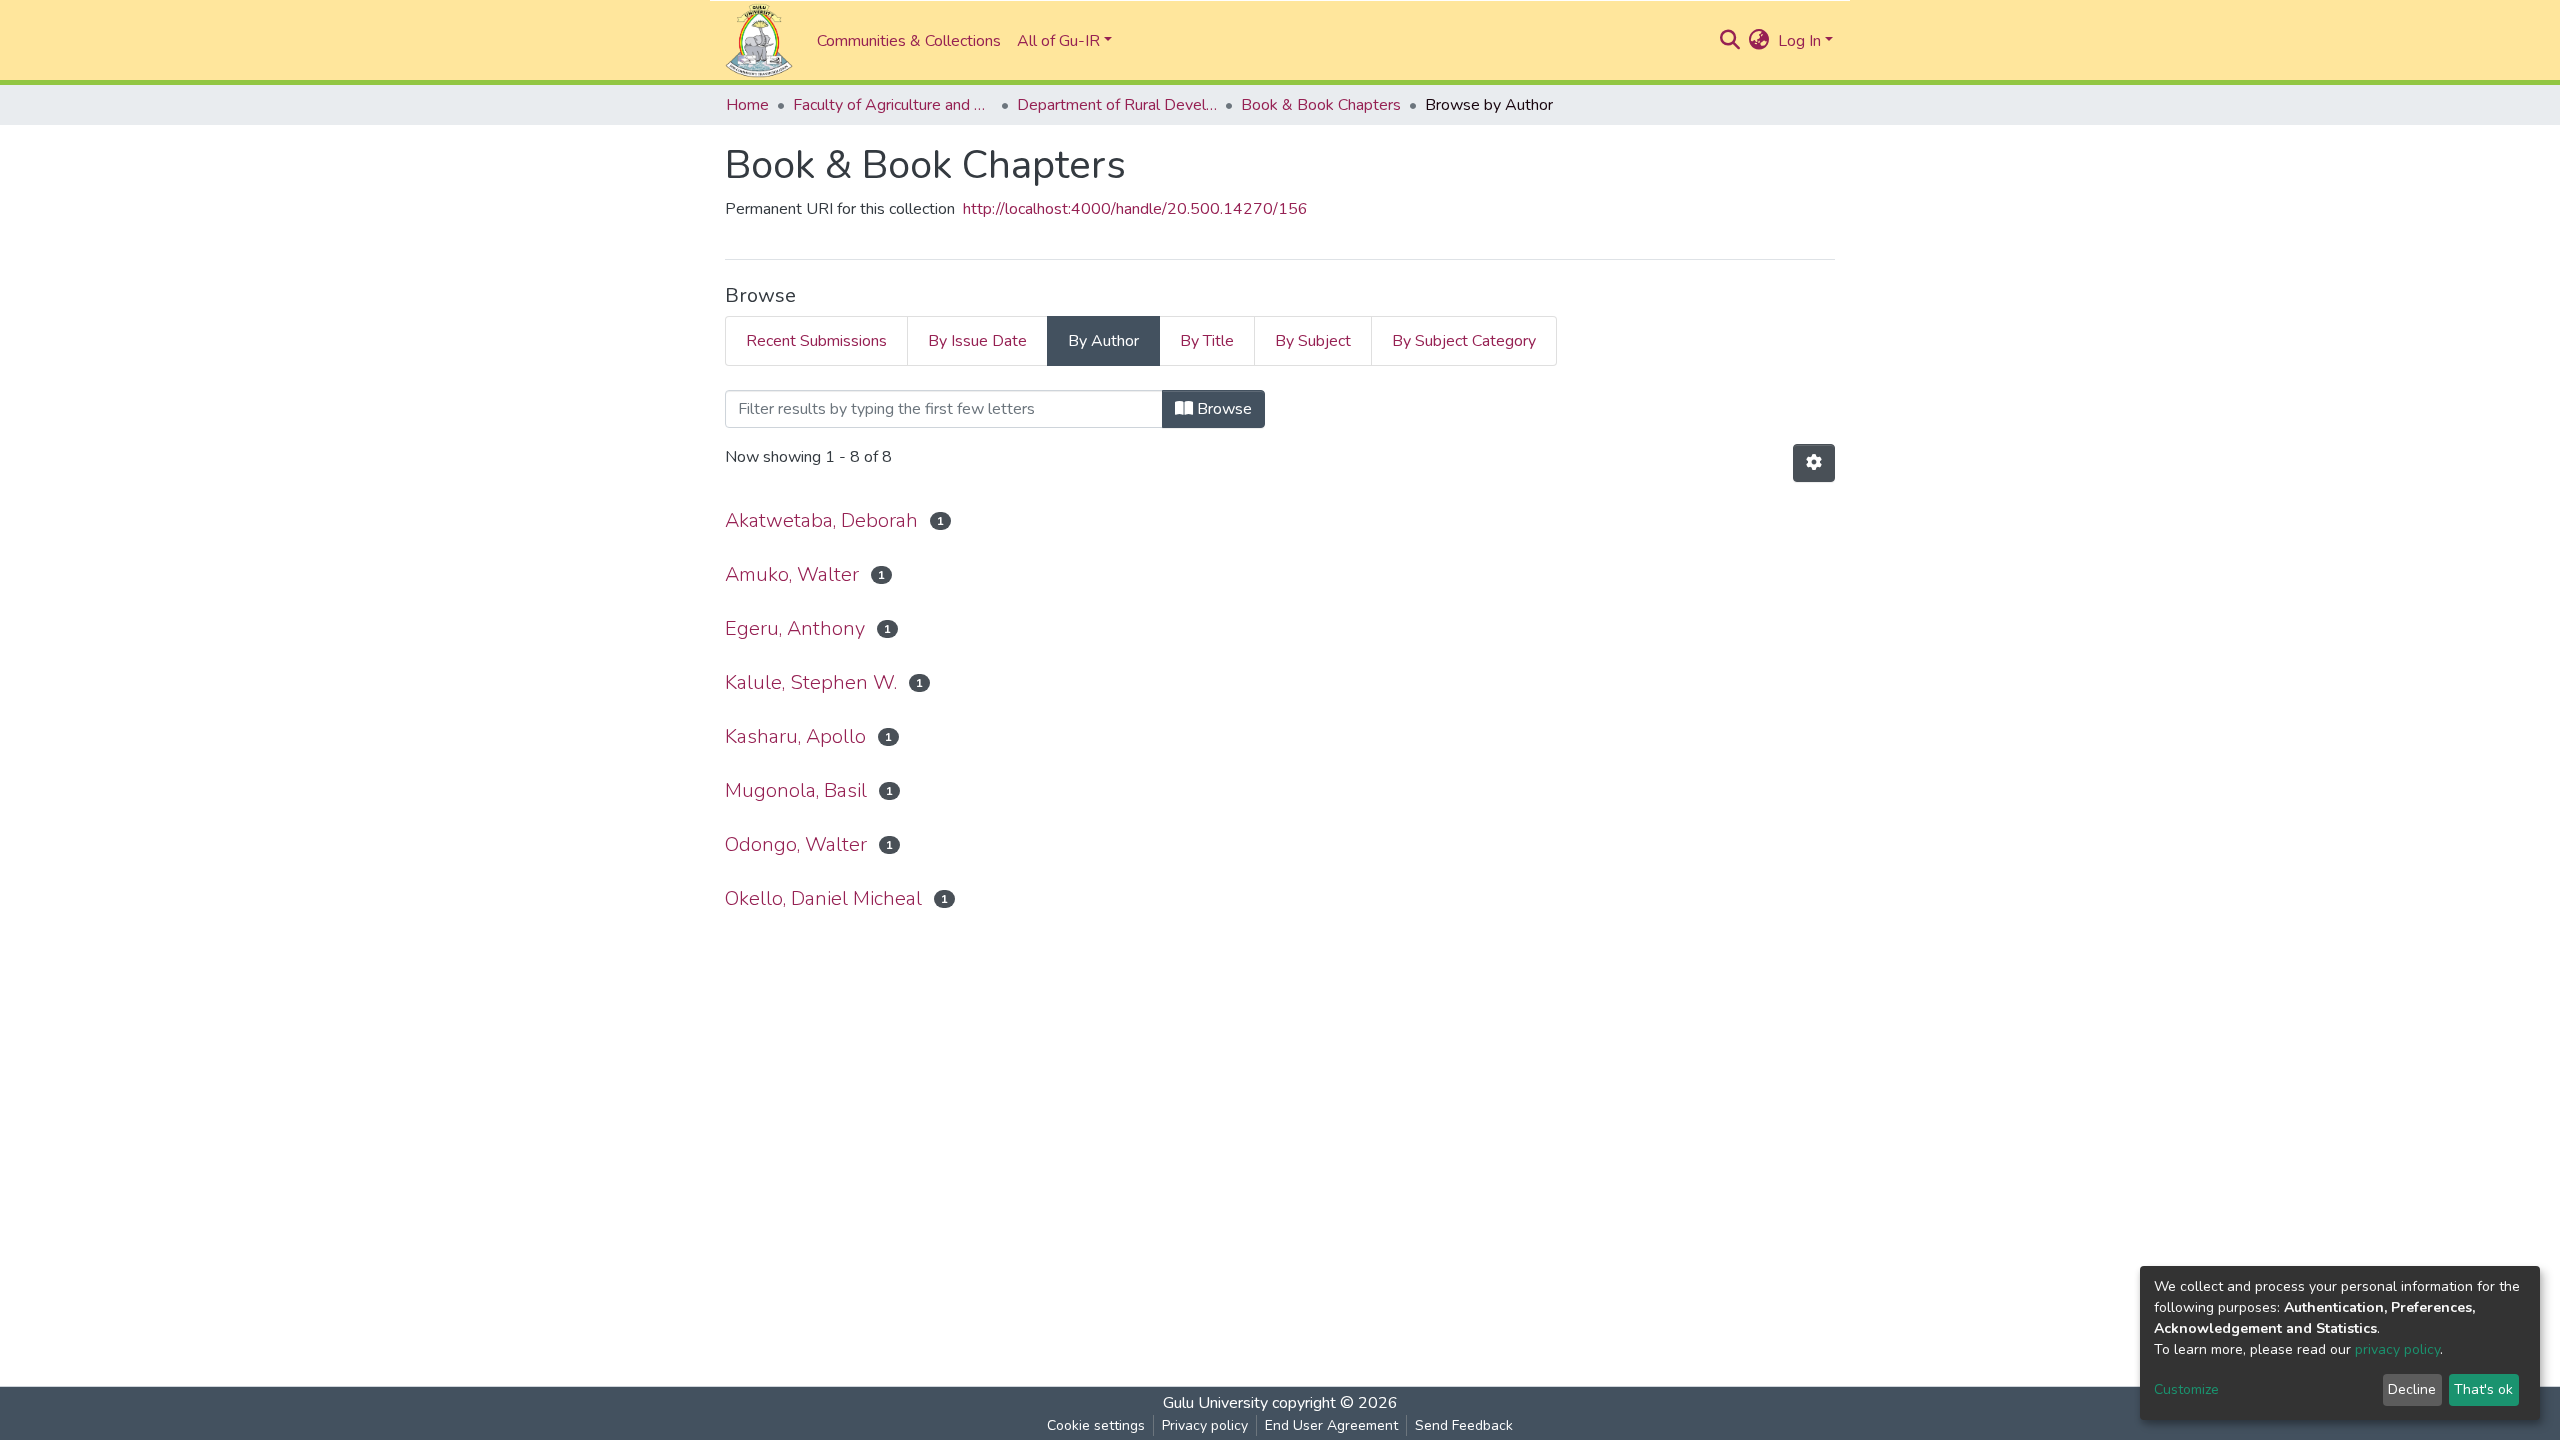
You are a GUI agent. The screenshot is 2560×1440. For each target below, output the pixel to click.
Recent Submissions (816, 341)
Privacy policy (1205, 1425)
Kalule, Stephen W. (811, 682)
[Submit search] (1730, 41)
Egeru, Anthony (795, 628)
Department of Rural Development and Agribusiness (1117, 105)
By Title (1207, 341)
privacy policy (2397, 1349)
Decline (2412, 1389)
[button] (1759, 41)
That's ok (2483, 1389)
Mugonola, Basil (796, 790)
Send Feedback (1464, 1425)
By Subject (1313, 341)
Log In (1799, 41)
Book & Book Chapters (1321, 105)
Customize (2186, 1389)
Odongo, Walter (796, 844)
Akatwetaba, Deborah (821, 520)
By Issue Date (977, 341)
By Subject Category (1464, 341)
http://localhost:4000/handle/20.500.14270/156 (1135, 209)
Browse (1222, 409)
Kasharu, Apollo (795, 736)
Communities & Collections (909, 41)
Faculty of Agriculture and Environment (893, 105)
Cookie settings (1096, 1425)
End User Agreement (1331, 1425)
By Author (1103, 341)
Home (747, 105)
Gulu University (1215, 1403)
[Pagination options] (1814, 463)
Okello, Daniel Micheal (823, 898)
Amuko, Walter (792, 574)
